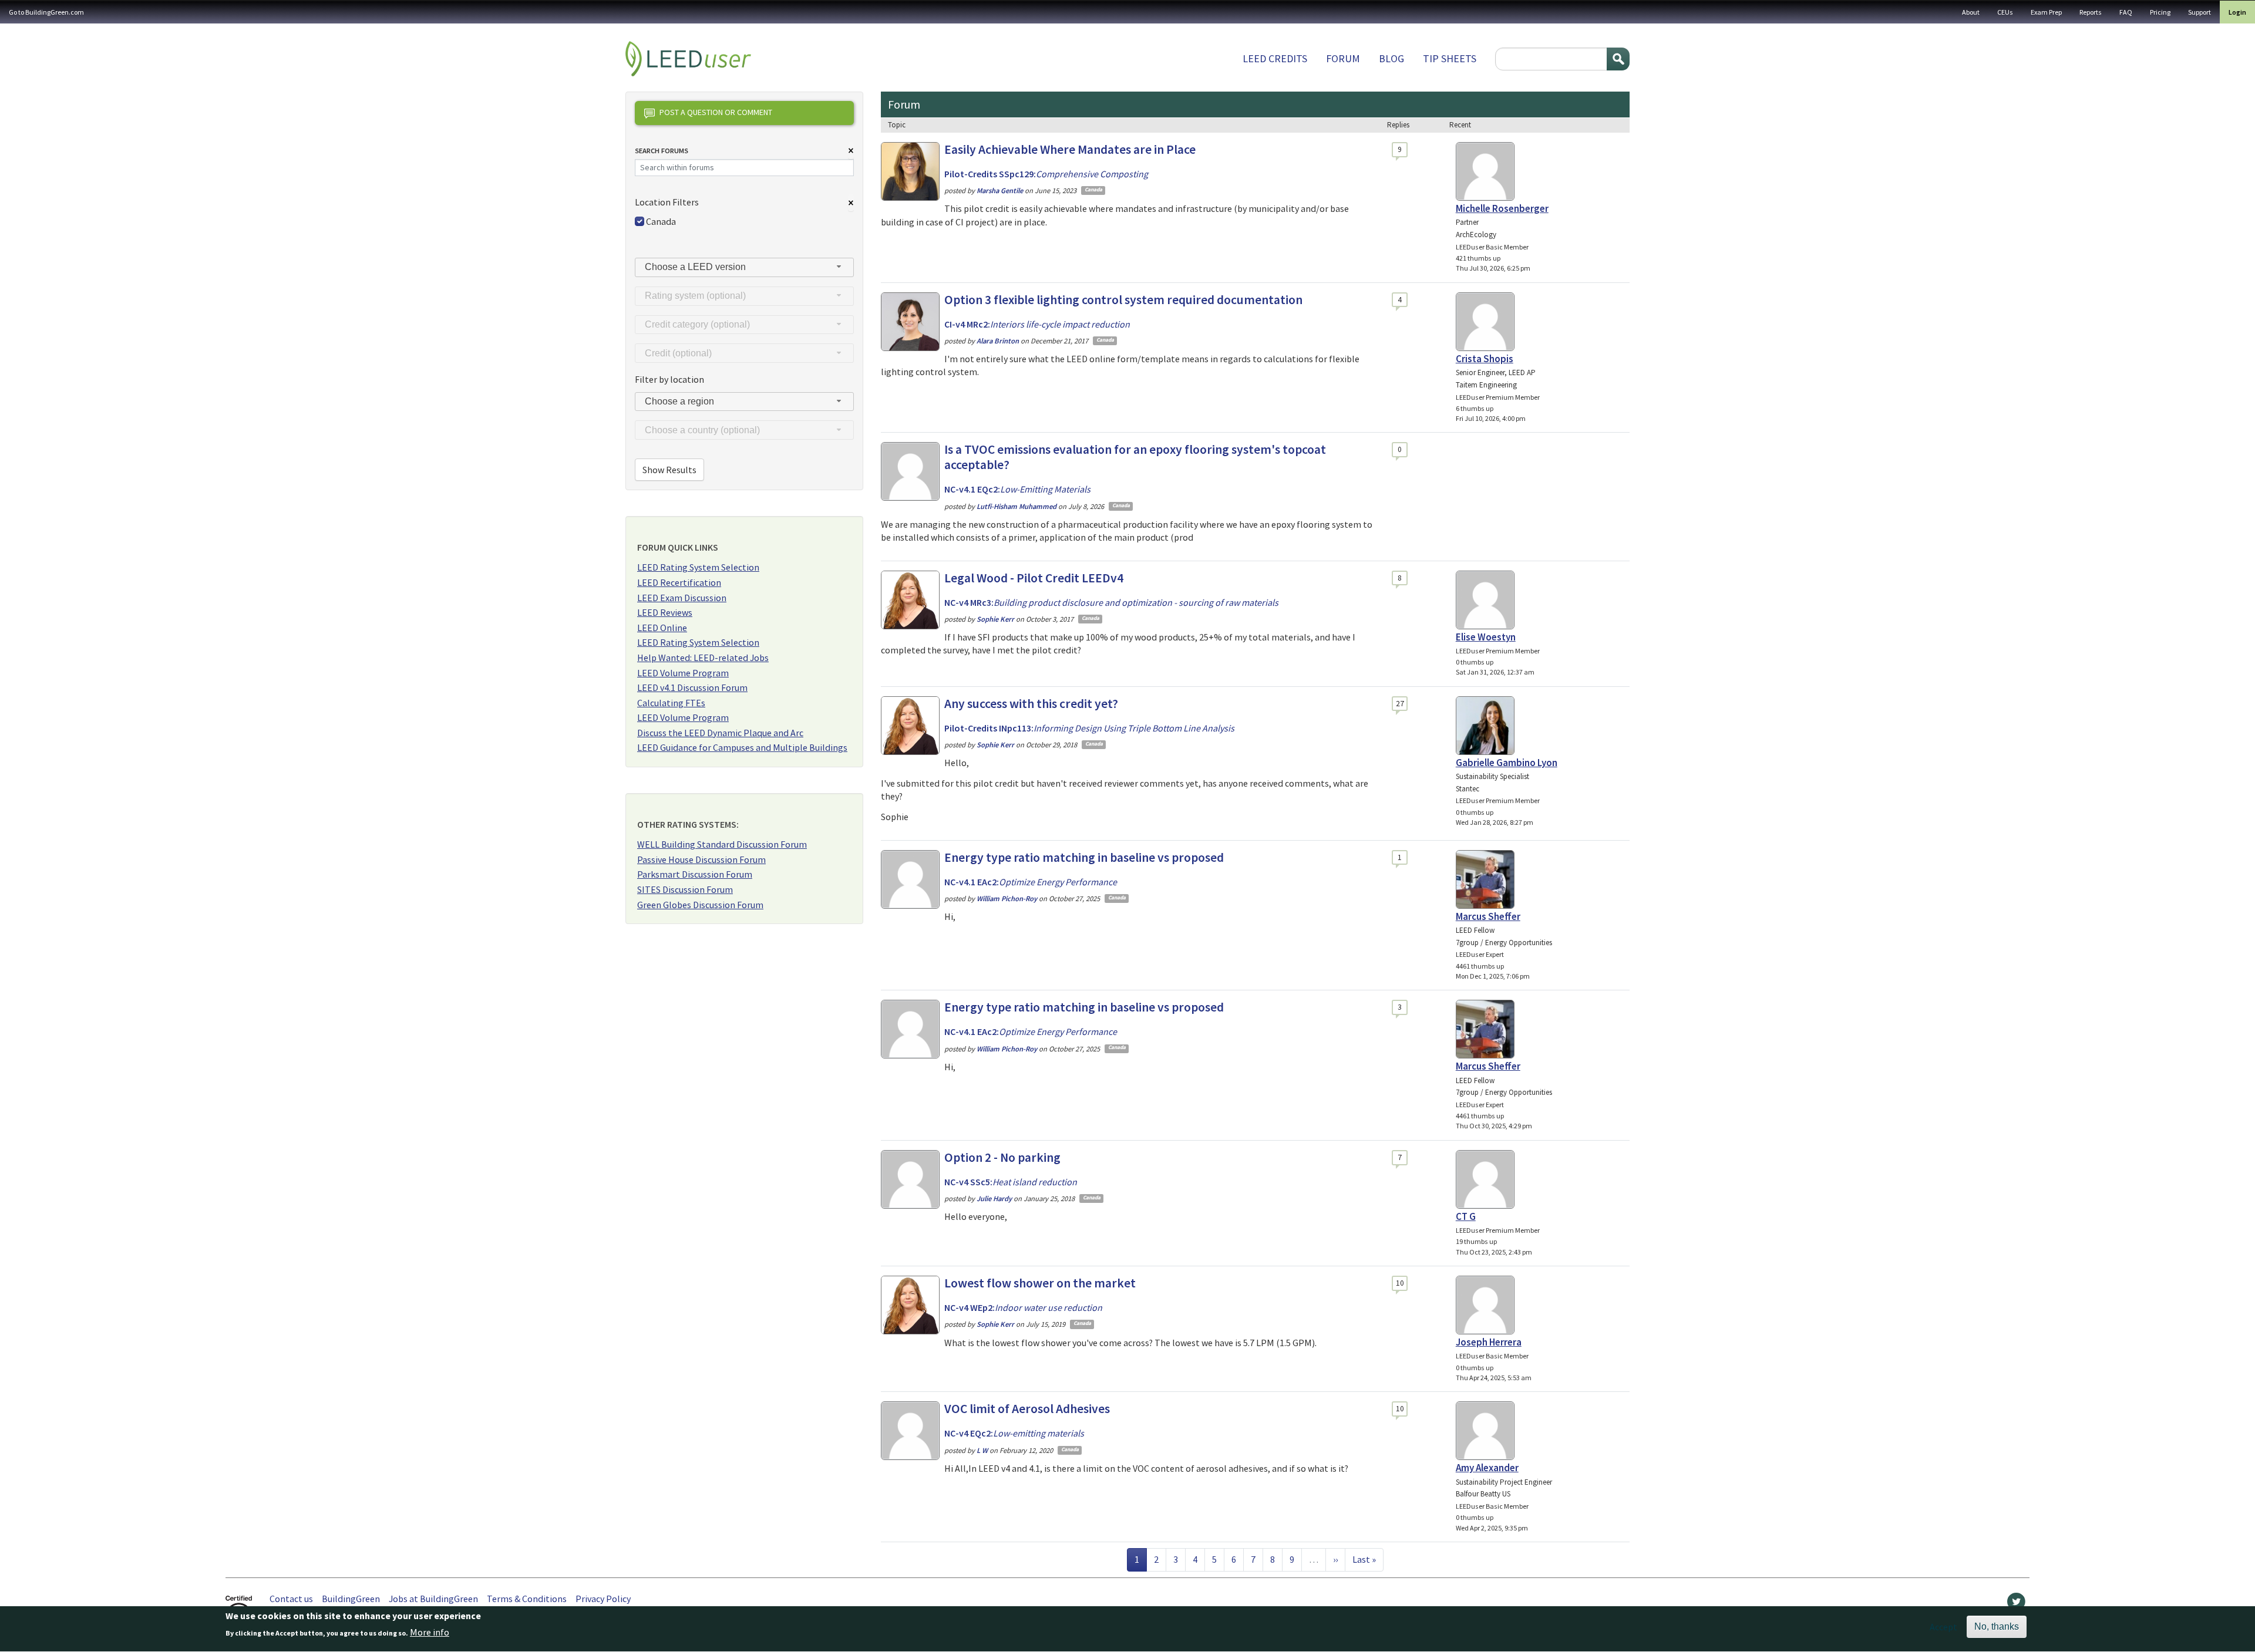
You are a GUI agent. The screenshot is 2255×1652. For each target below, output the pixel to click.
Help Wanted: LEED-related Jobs (703, 658)
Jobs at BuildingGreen (433, 1599)
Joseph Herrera (1489, 1342)
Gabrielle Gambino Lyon (1507, 763)
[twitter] (2016, 1604)
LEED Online (662, 628)
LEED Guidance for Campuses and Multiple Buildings (742, 747)
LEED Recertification (679, 582)
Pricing (2160, 12)
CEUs (2005, 12)
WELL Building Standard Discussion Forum (722, 844)
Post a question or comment (716, 112)
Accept (1943, 1627)
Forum (1343, 58)
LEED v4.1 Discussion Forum (692, 687)
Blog (1391, 58)
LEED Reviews (665, 612)
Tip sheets (1450, 58)
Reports (2091, 12)
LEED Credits (1275, 58)
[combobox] (744, 267)
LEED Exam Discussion (682, 598)
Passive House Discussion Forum (701, 859)
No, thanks (1997, 1626)
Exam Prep (2046, 12)
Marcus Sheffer (1488, 916)
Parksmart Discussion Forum (695, 874)
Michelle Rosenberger (1502, 208)
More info (430, 1633)
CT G (1466, 1216)
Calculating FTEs (671, 703)
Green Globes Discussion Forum (700, 905)
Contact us (291, 1599)
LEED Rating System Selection (698, 567)
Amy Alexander (1487, 1468)
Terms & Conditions (527, 1599)
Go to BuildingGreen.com (46, 12)
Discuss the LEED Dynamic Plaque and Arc (720, 733)
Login (2237, 12)
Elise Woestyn (1486, 637)
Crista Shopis (1485, 359)
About (1971, 12)
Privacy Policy (603, 1599)
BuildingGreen (351, 1599)
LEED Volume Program (683, 673)
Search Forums (662, 151)
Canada (661, 221)
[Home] (688, 59)
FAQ (2126, 12)
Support (2200, 12)
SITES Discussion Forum (685, 889)
